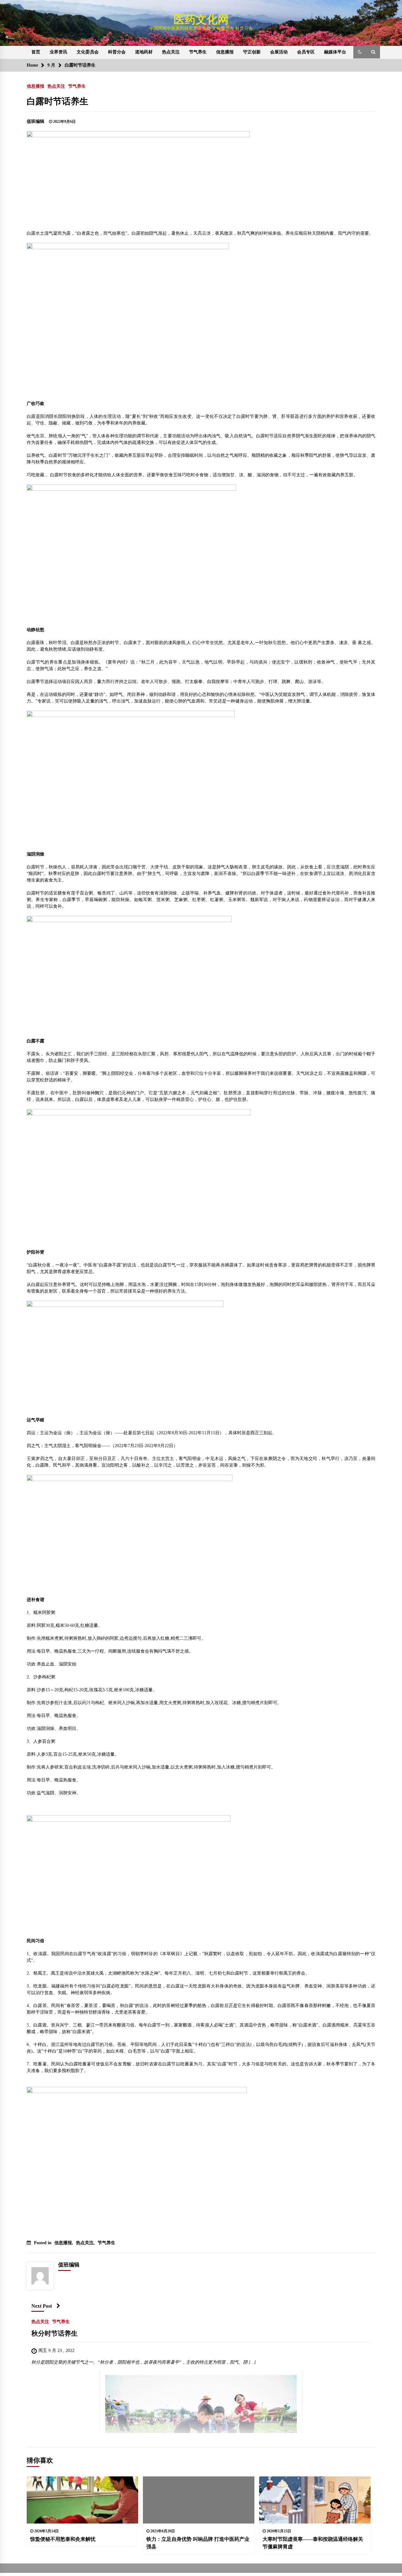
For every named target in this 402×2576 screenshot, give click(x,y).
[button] (360, 52)
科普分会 (117, 52)
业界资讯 (58, 52)
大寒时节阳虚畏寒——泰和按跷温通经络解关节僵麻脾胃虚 (313, 2543)
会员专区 (306, 52)
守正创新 (252, 52)
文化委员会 (88, 52)
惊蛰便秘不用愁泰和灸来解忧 (63, 2539)
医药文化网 (201, 20)
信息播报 (225, 52)
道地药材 (144, 52)
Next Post (42, 2306)
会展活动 (279, 52)
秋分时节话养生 (54, 2333)
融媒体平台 (335, 52)
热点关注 (171, 52)
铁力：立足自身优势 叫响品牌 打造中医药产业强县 (198, 2543)
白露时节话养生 (57, 101)
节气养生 (198, 52)
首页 (36, 52)
